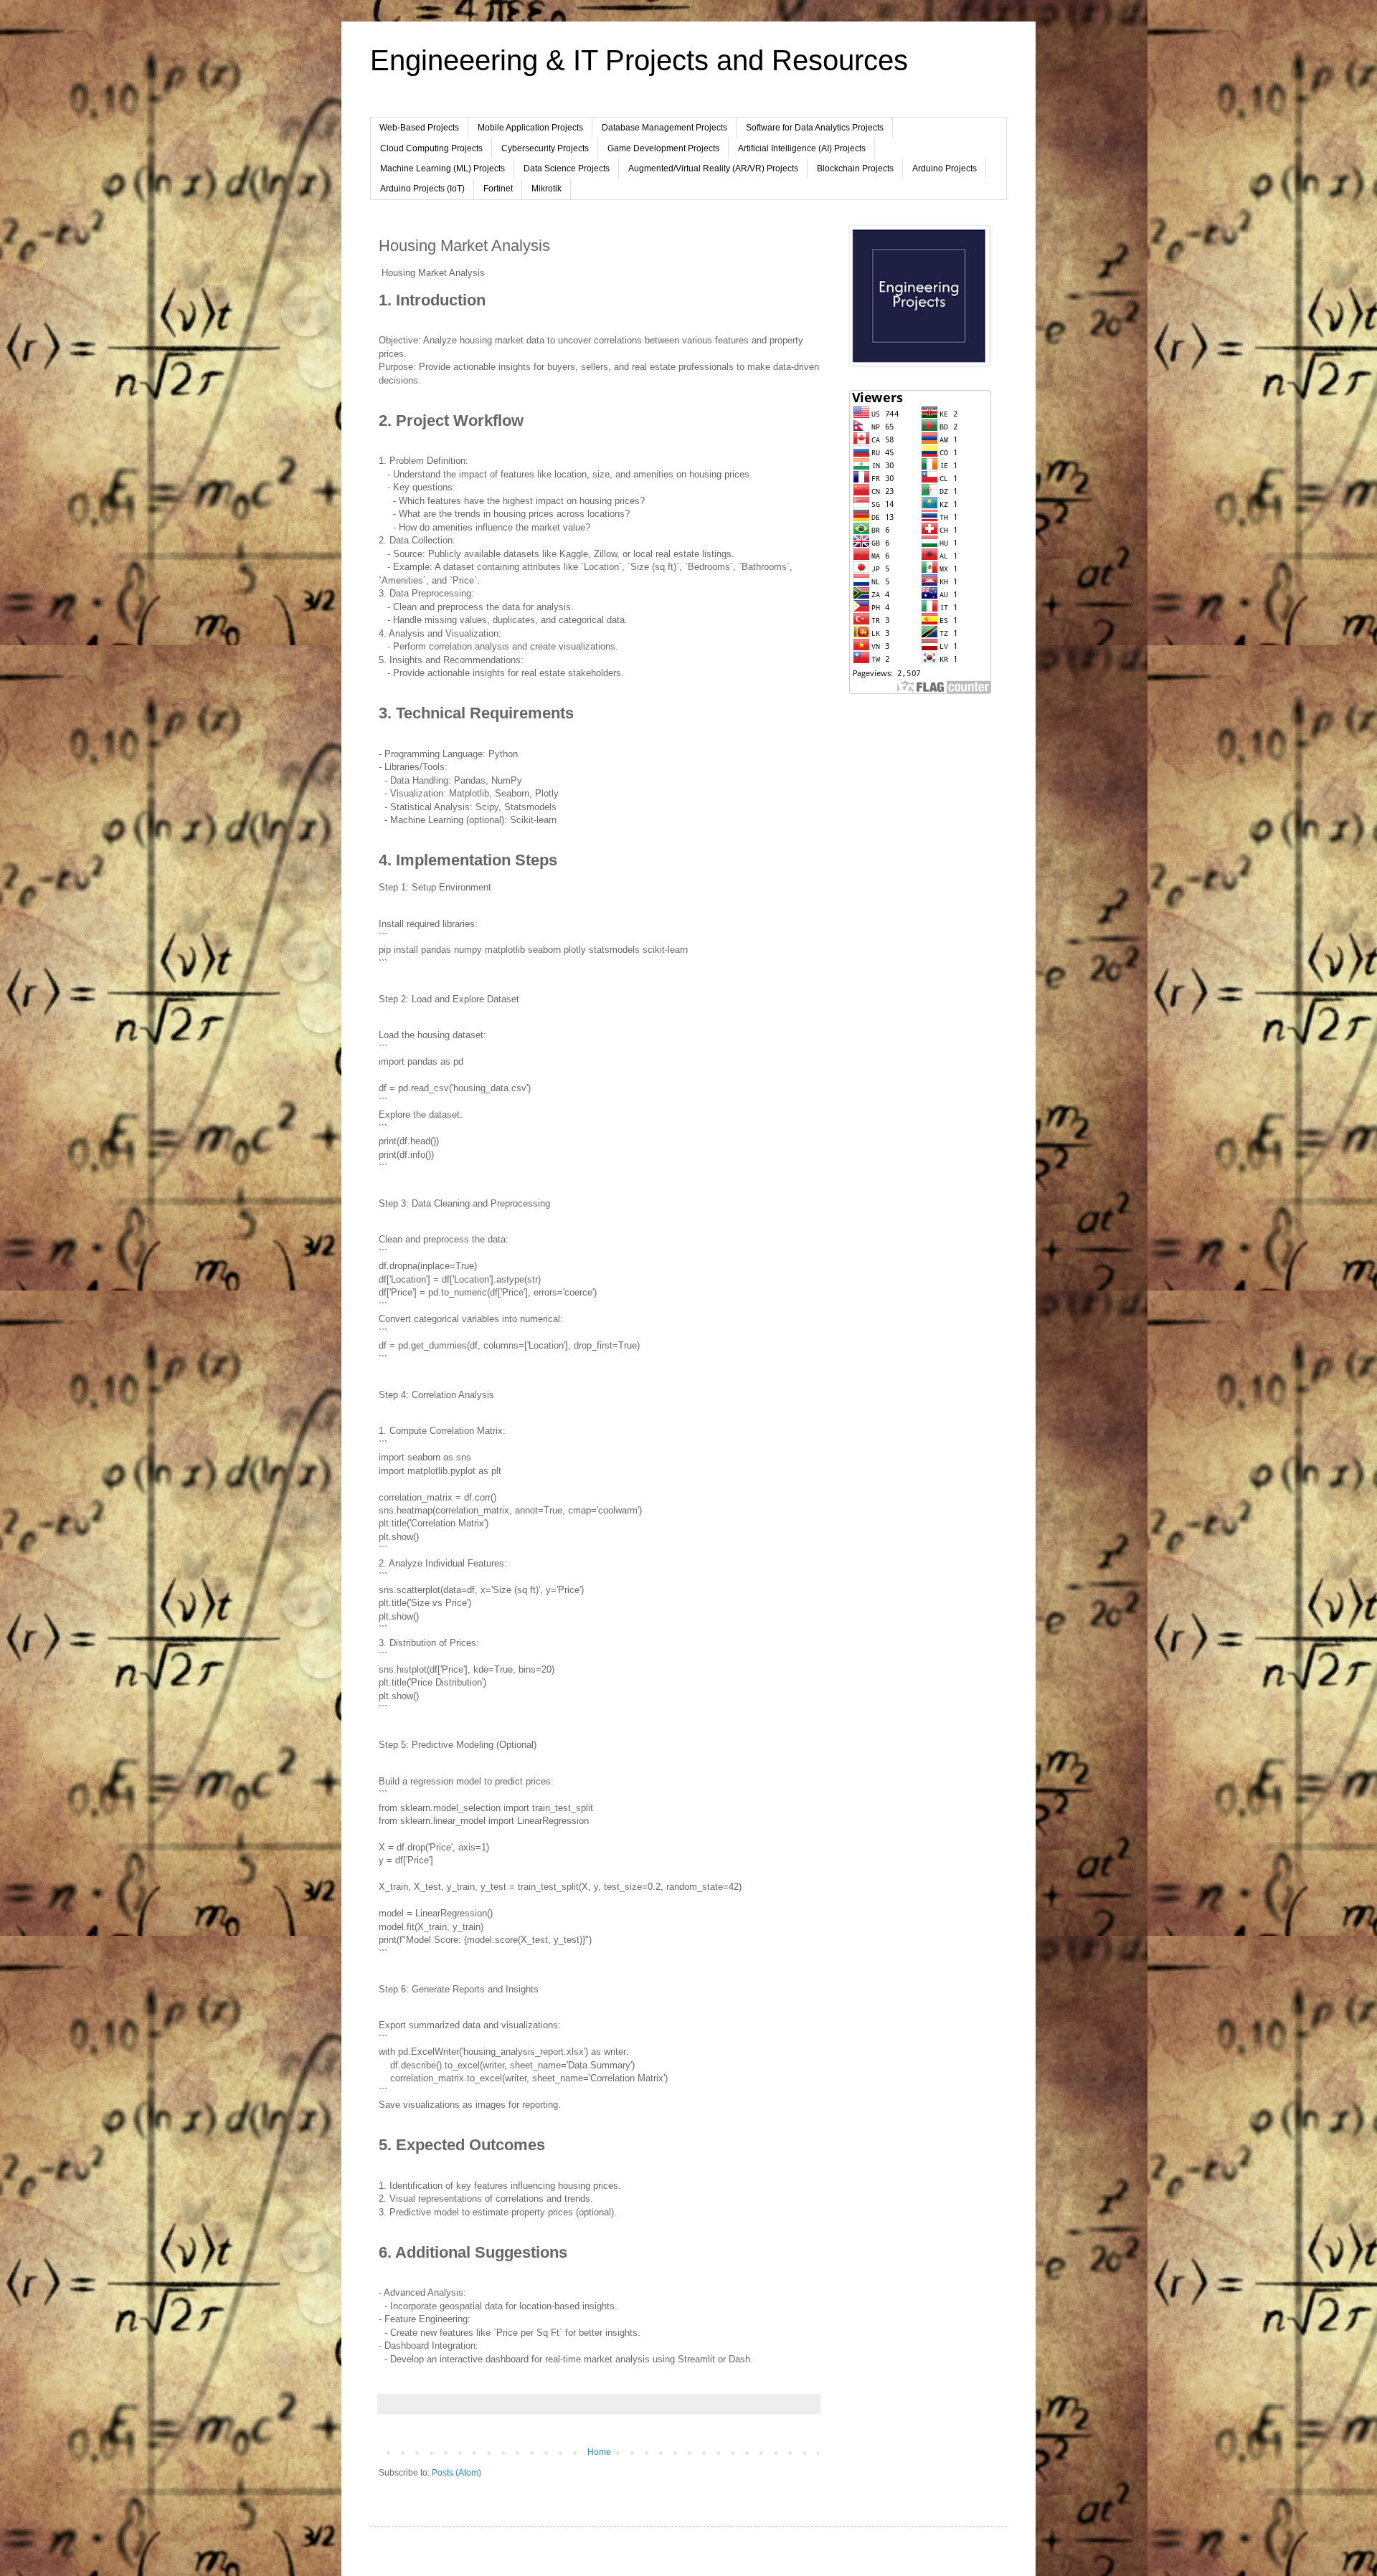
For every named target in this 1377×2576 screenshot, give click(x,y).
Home (599, 2452)
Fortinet (498, 189)
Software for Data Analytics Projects (815, 128)
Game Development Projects (663, 148)
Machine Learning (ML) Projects (443, 168)
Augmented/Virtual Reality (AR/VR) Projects (713, 168)
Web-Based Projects (419, 128)
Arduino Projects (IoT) (422, 189)
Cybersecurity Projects (545, 148)
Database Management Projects (664, 128)
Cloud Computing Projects (431, 148)
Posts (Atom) (456, 2473)
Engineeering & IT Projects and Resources (639, 60)
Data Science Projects (567, 168)
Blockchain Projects (855, 168)
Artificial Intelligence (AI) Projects (802, 148)
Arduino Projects (945, 168)
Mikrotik (546, 189)
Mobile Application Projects (530, 128)
